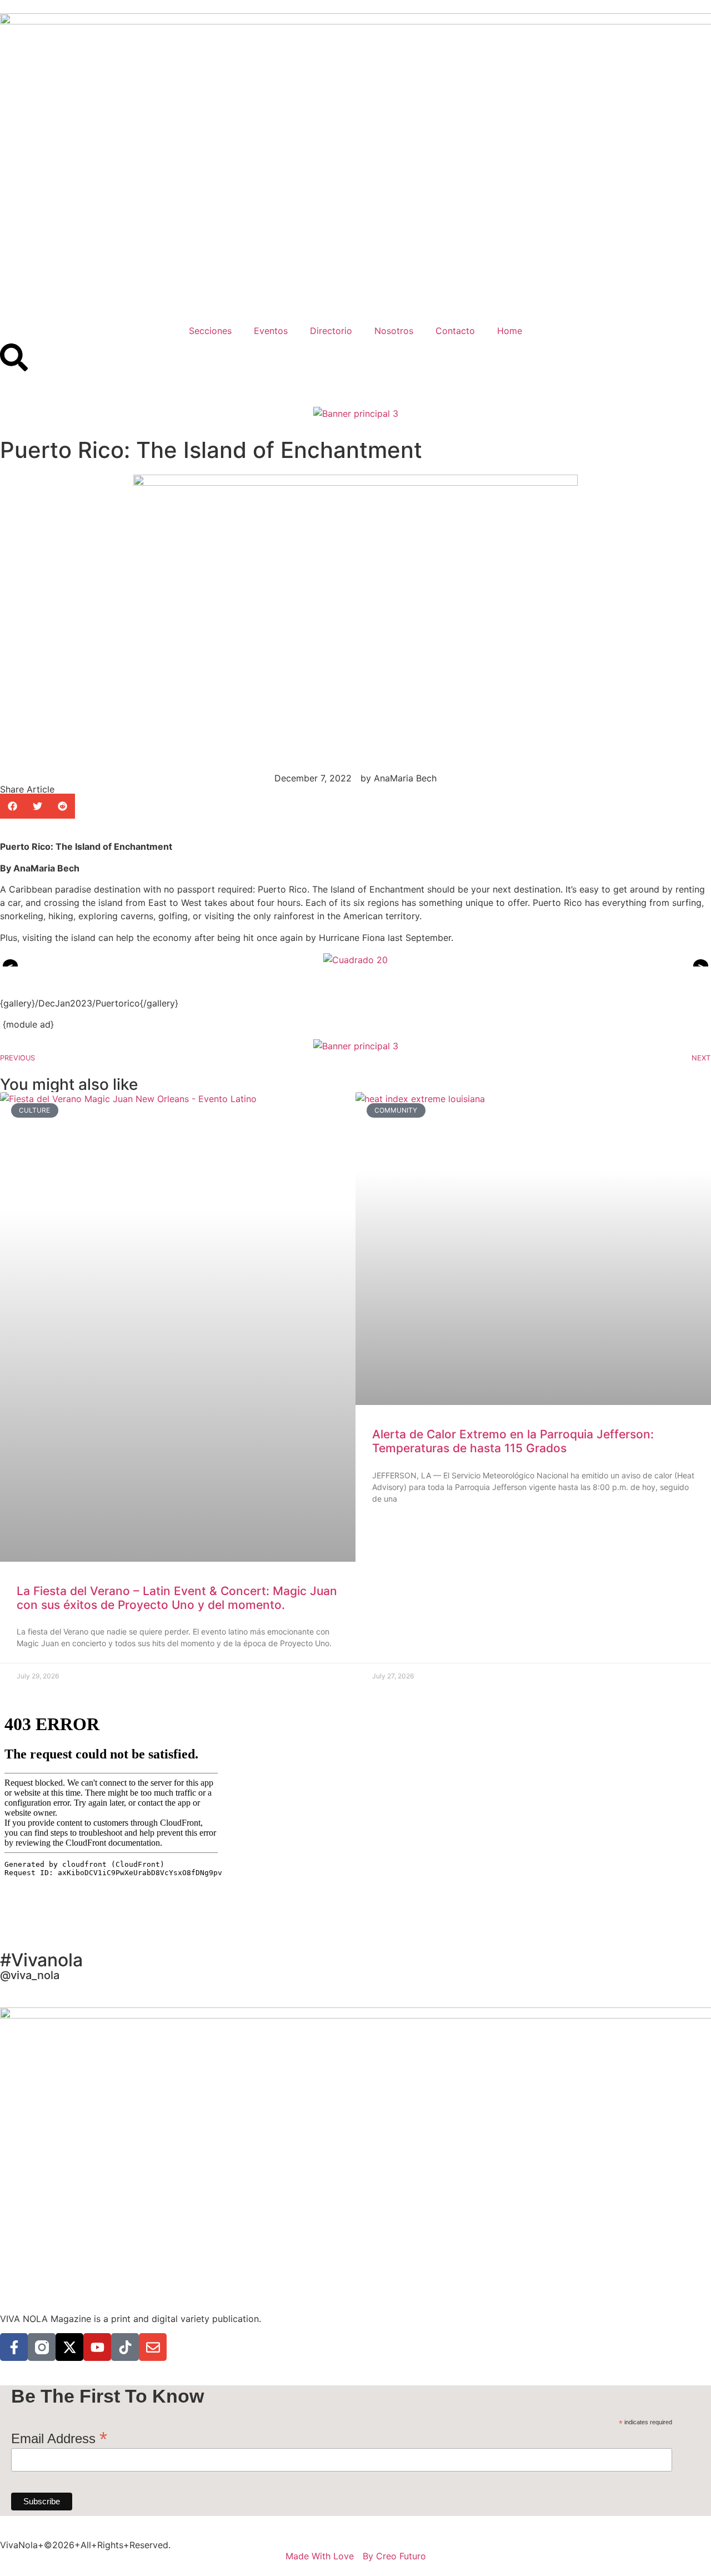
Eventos (271, 331)
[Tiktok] (125, 2347)
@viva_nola (30, 1975)
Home (510, 331)
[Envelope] (153, 2347)
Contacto (455, 331)
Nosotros (394, 331)
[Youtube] (97, 2347)
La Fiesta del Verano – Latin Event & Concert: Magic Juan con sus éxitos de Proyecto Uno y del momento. (177, 1598)
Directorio (331, 331)
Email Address (59, 2437)
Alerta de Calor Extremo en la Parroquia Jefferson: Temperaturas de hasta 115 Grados (513, 1441)
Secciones (210, 331)
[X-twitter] (69, 2347)
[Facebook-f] (14, 2347)
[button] (12, 806)
